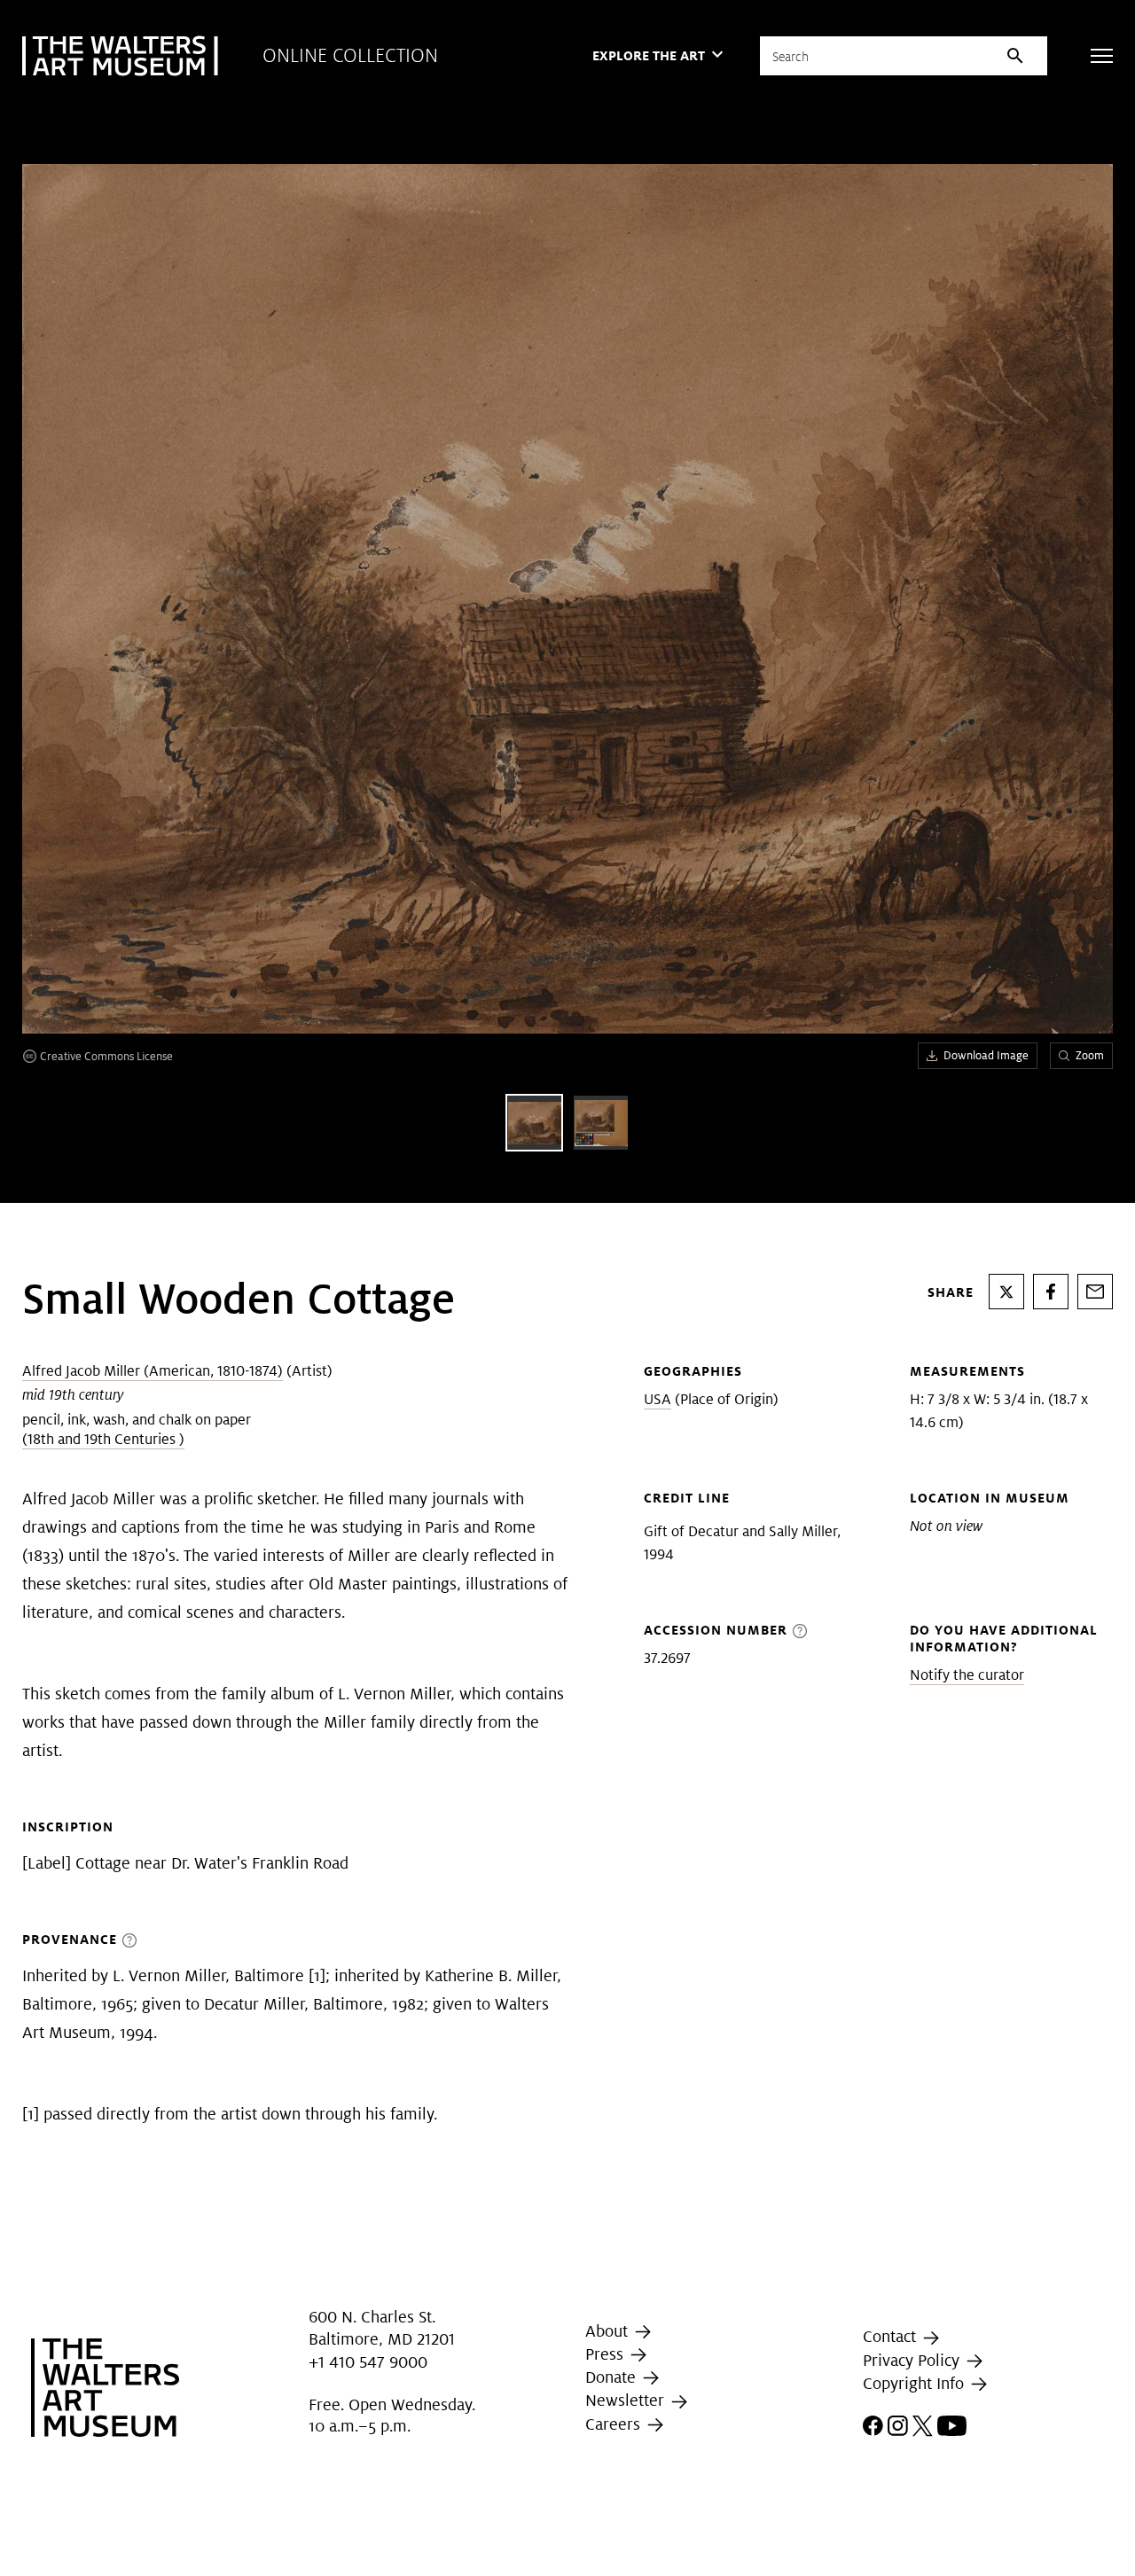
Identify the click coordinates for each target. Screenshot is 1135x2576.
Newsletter (627, 2400)
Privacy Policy (913, 2360)
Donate (613, 2377)
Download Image (986, 1055)
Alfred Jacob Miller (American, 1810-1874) (153, 1371)
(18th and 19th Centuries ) (103, 1439)
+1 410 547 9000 (368, 2362)
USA (658, 1399)
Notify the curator (967, 1675)
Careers (615, 2424)
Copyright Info (916, 2383)
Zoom (1090, 1055)
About (609, 2331)
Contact (892, 2337)
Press (607, 2354)
